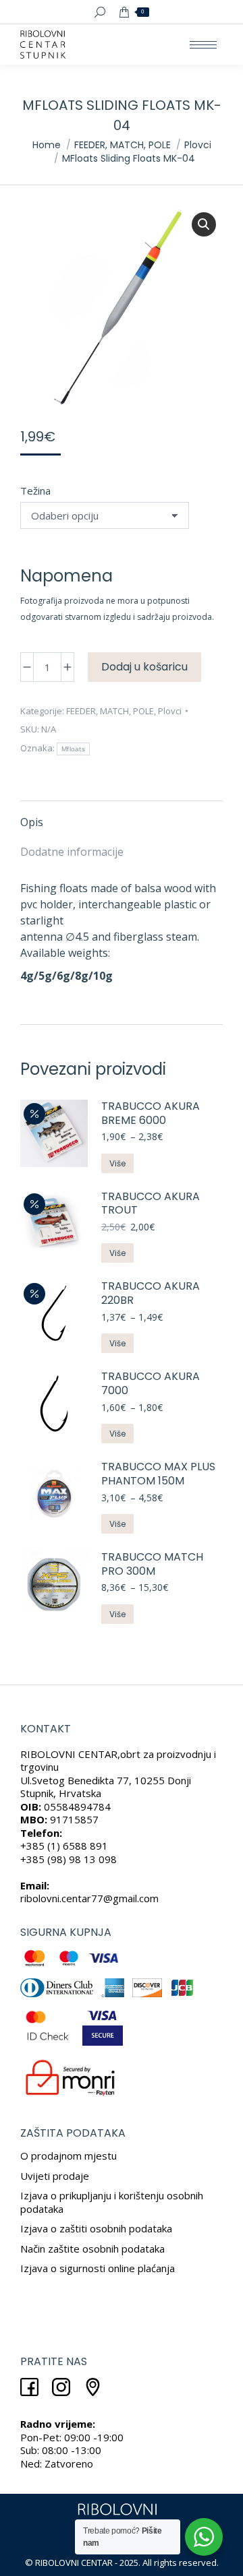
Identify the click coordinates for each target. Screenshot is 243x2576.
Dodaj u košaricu (144, 667)
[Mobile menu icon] (203, 45)
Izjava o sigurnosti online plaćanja (98, 2268)
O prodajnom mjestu (69, 2156)
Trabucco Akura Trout (151, 1204)
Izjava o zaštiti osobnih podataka (96, 2228)
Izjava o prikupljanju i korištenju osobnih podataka (112, 2202)
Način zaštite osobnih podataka (92, 2249)
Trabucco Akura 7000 (151, 1384)
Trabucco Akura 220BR (151, 1294)
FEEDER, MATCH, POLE (110, 711)
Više (117, 1163)
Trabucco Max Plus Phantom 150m (158, 1474)
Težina (35, 491)
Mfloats (73, 749)
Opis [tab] (32, 822)
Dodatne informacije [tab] (72, 852)
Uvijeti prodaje (55, 2176)
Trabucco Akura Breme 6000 (151, 1114)
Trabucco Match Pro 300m (152, 1565)
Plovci (170, 711)
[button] (204, 224)
